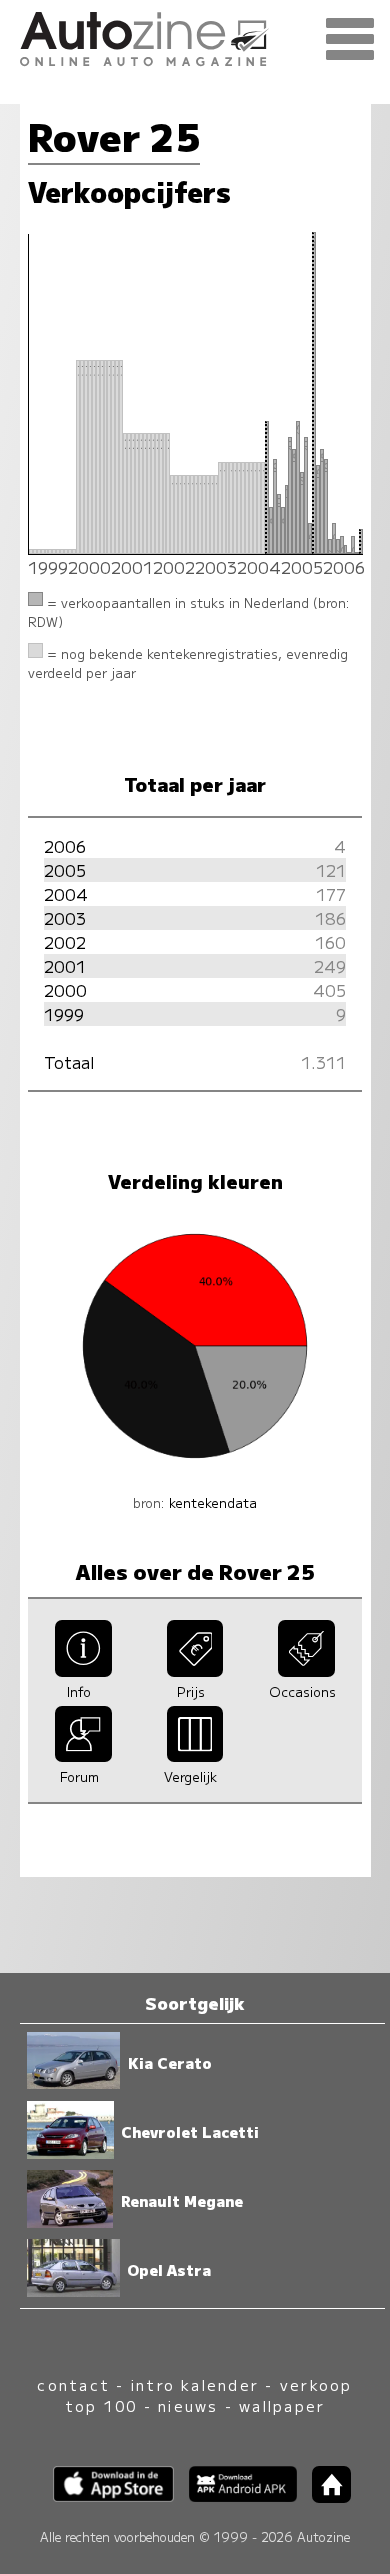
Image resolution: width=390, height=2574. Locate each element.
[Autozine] (195, 36)
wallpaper (282, 2405)
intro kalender (195, 2384)
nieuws (188, 2405)
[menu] (350, 40)
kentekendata (213, 1502)
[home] (324, 2496)
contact (73, 2384)
